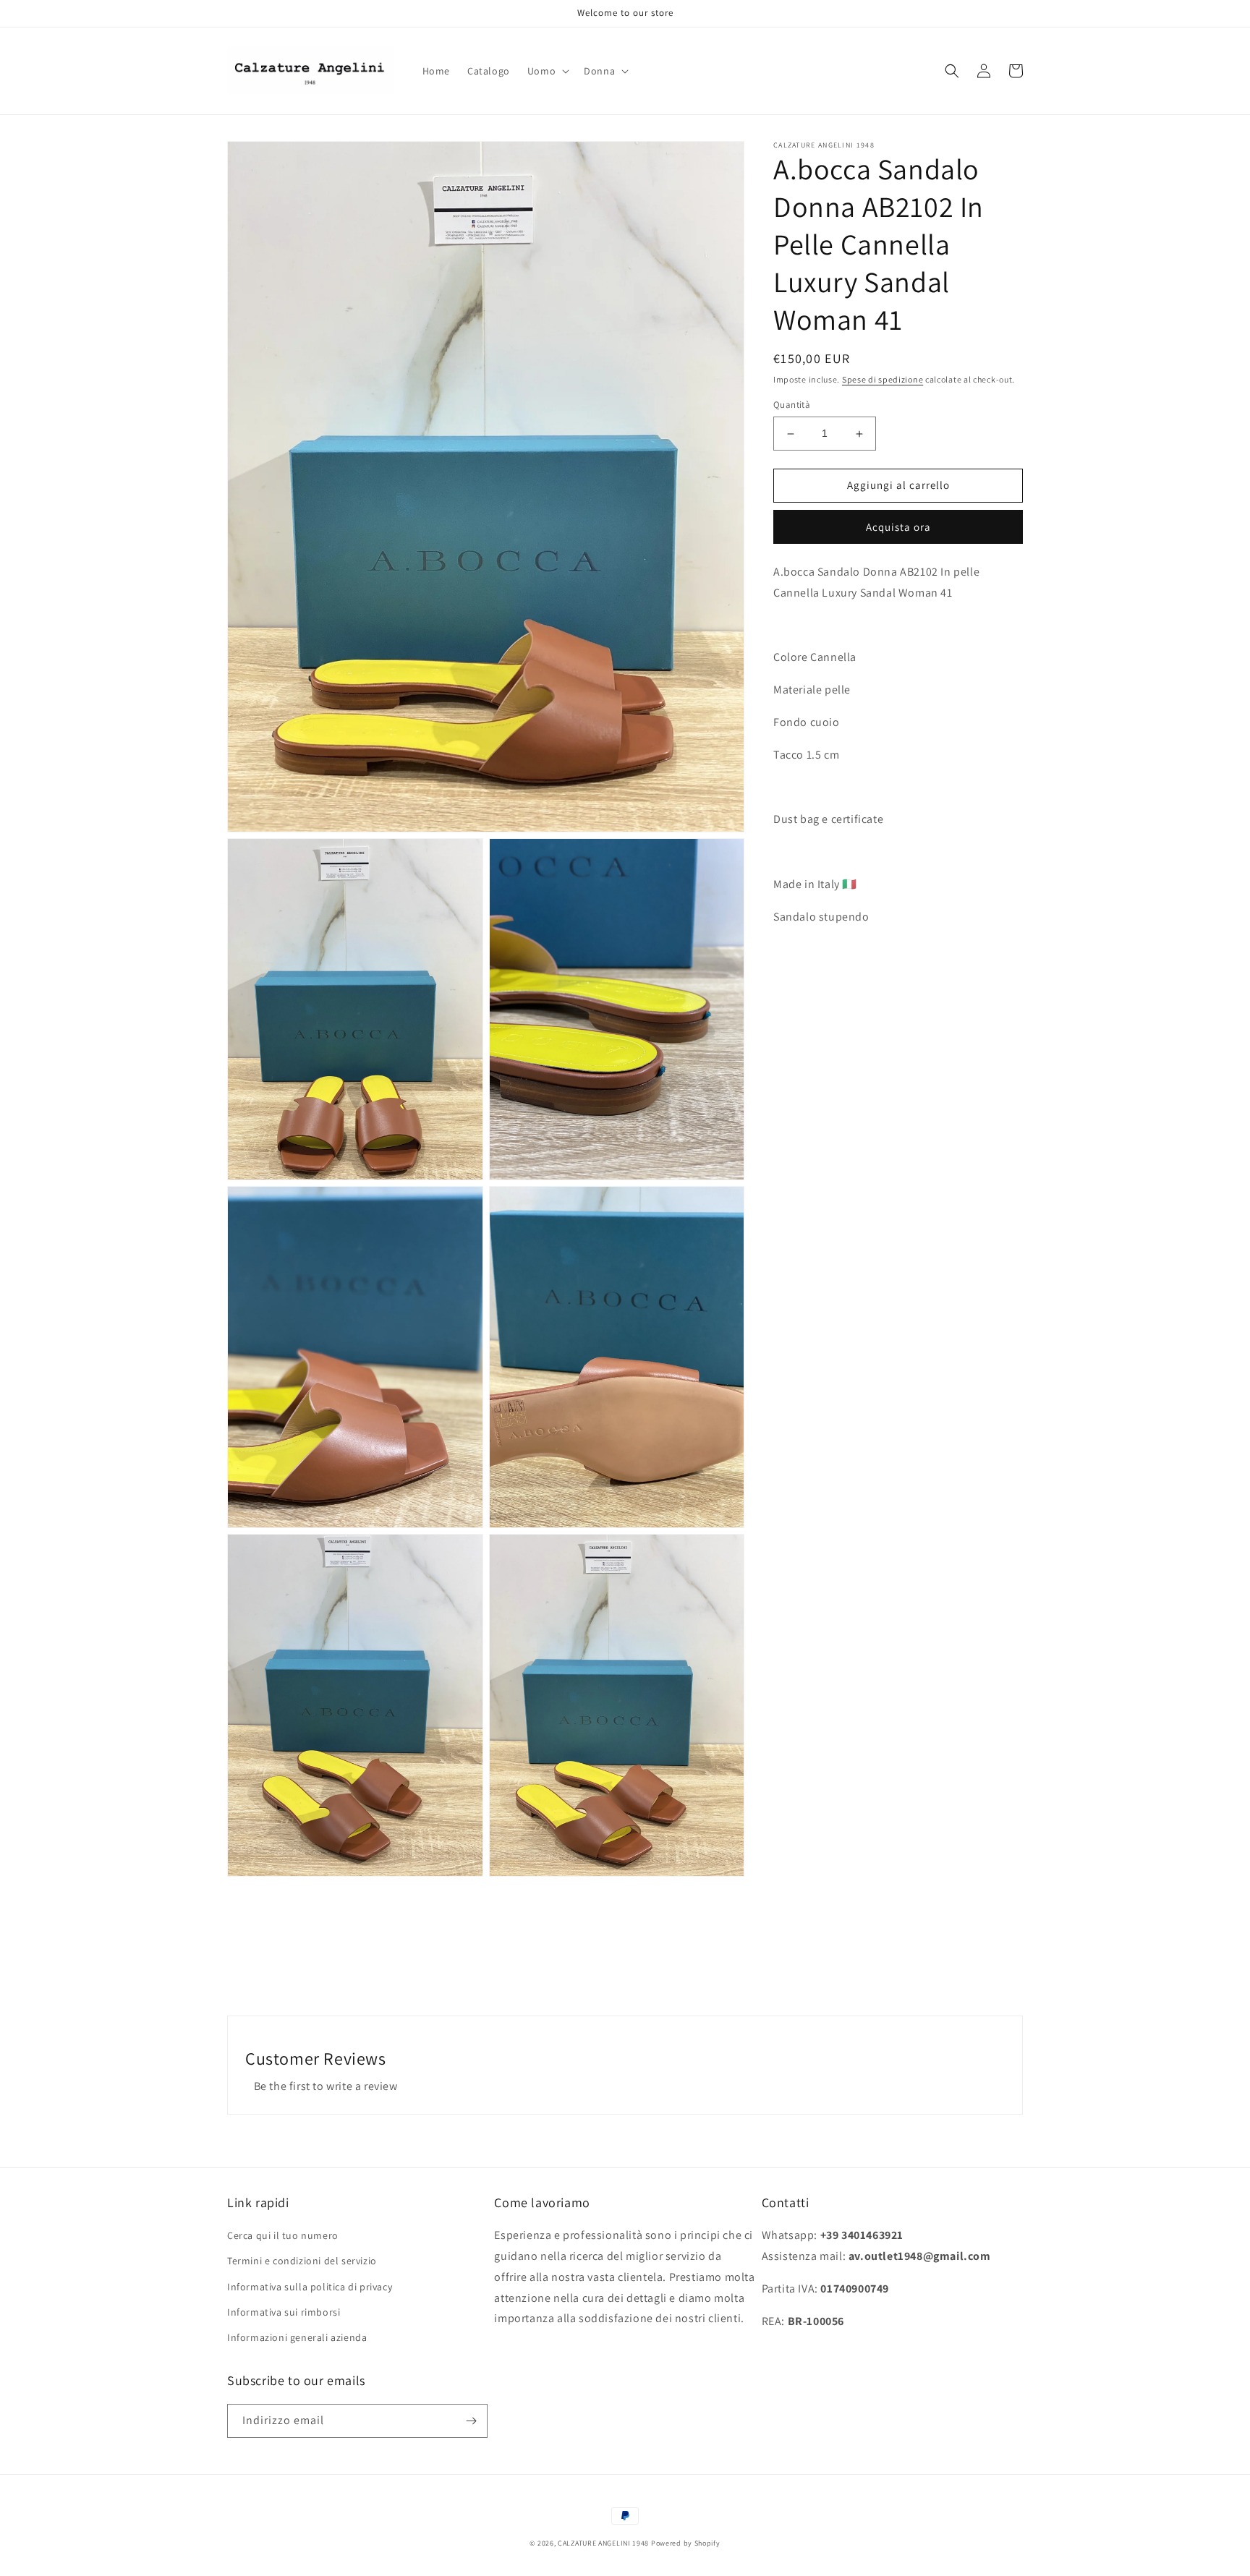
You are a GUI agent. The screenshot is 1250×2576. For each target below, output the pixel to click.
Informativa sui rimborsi (284, 2312)
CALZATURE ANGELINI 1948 (603, 2543)
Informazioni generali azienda (297, 2337)
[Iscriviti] (471, 2421)
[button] (547, 71)
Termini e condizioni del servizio (302, 2261)
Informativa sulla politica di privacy (310, 2287)
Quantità (792, 405)
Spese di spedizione (883, 379)
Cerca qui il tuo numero (283, 2235)
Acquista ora (898, 527)
